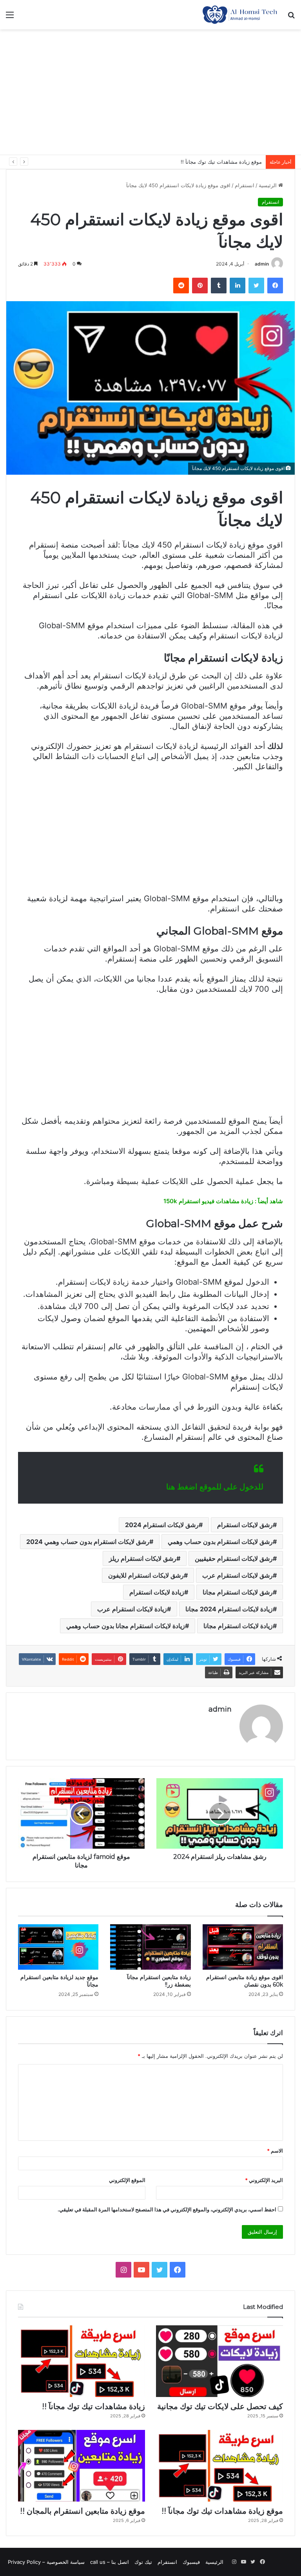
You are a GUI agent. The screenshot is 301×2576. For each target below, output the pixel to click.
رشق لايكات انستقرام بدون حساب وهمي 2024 (88, 1542)
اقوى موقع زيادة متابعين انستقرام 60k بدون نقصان (245, 1981)
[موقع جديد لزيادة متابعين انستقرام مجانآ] (58, 1947)
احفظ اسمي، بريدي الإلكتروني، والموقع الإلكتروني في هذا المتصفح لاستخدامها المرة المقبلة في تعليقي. (167, 2209)
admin (262, 264)
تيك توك (143, 2562)
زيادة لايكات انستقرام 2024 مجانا (229, 1609)
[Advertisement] (150, 92)
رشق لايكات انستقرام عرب (238, 1575)
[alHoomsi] (240, 15)
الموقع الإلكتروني (127, 2180)
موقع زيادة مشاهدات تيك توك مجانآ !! (222, 2511)
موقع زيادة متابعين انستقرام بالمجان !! (220, 162)
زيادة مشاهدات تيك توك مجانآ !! (93, 2406)
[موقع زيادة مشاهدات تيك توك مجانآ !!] (219, 2466)
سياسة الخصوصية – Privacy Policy (46, 2562)
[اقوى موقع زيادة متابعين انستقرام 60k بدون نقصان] (243, 1947)
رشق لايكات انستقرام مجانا (238, 1592)
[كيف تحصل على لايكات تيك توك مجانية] (219, 2361)
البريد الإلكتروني (264, 2180)
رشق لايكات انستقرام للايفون (146, 1575)
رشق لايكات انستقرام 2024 (162, 1525)
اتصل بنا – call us (110, 2562)
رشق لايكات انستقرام (245, 1525)
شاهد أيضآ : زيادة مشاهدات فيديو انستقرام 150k (223, 1201)
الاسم (275, 2151)
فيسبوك (191, 2562)
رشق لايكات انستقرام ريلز (143, 1558)
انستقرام (245, 185)
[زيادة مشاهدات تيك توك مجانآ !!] (82, 2361)
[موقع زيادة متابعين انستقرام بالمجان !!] (82, 2466)
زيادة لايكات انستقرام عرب (132, 1609)
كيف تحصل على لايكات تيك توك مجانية (220, 2406)
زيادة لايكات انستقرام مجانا (238, 1626)
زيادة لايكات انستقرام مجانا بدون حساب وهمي (126, 1626)
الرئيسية (268, 185)
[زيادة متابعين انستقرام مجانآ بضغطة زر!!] (150, 1947)
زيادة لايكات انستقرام (157, 1592)
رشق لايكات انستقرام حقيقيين (234, 1558)
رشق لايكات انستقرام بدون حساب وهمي (220, 1542)
